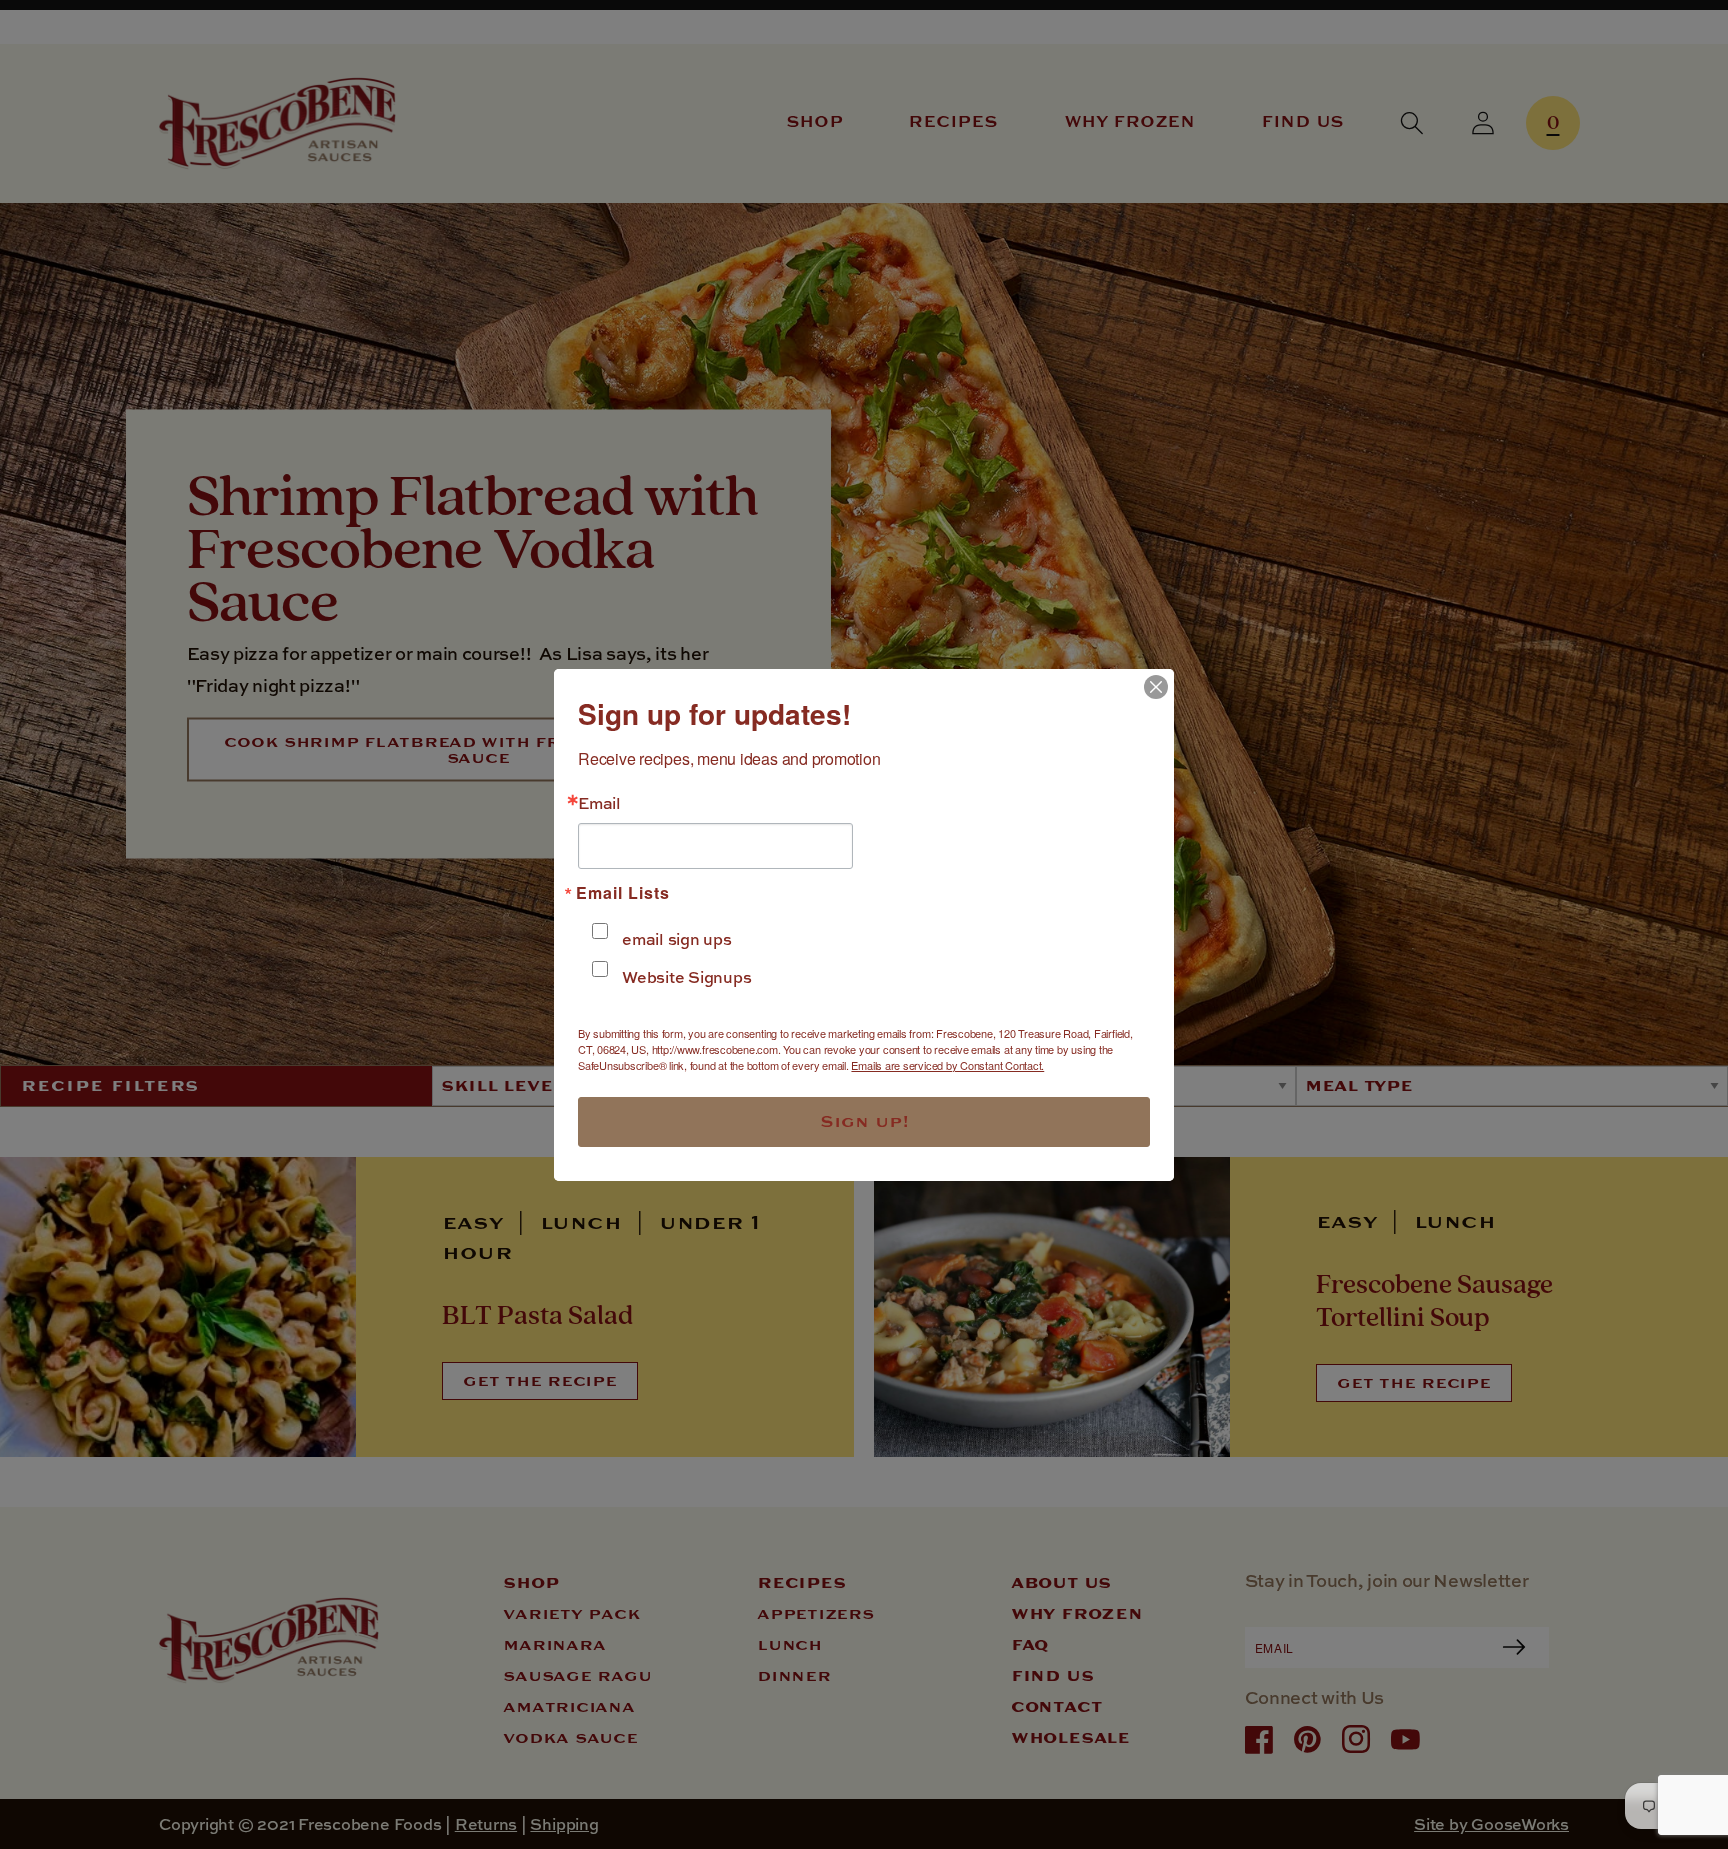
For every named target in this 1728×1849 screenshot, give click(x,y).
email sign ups (677, 939)
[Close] (1156, 687)
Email (599, 803)
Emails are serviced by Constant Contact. (947, 1065)
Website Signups (687, 977)
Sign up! (864, 1122)
